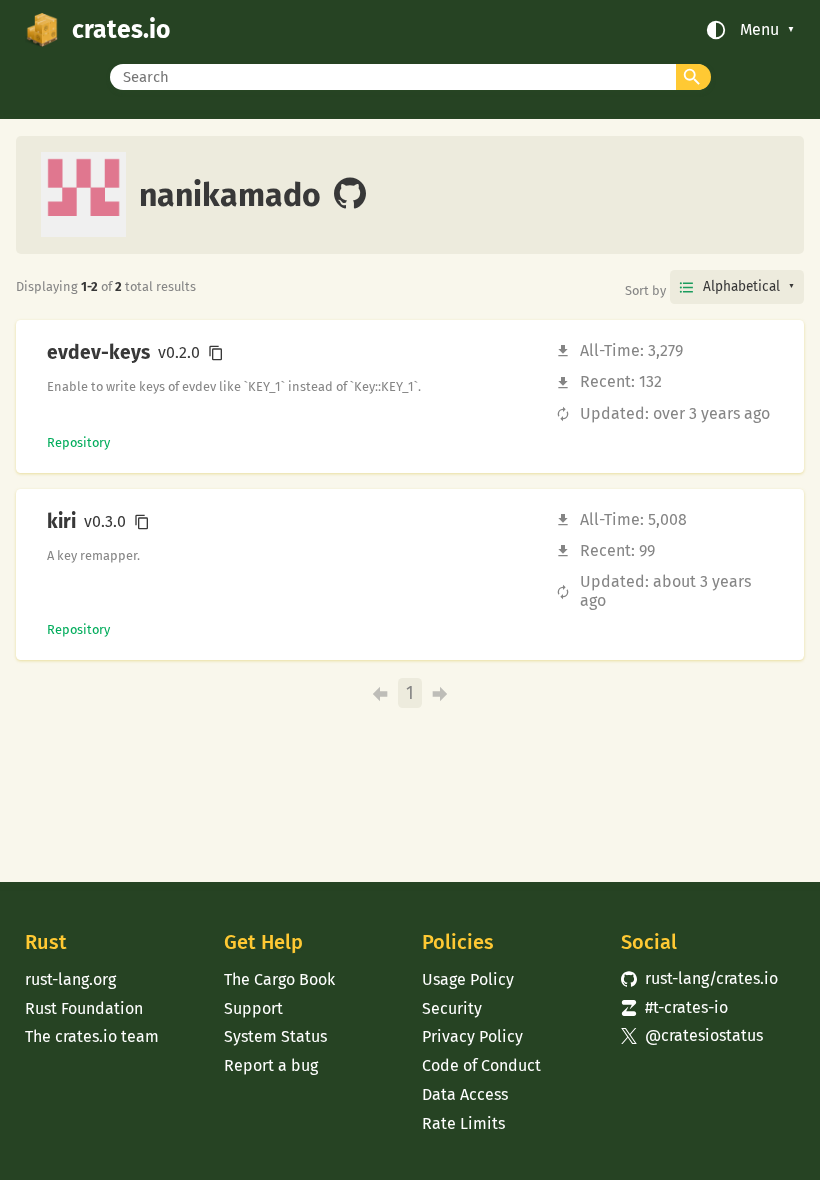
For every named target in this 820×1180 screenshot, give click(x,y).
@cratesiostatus (692, 1035)
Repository (78, 442)
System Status (275, 1036)
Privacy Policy (472, 1036)
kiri (61, 522)
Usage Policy (468, 979)
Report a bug (271, 1065)
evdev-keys (98, 353)
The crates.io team (92, 1036)
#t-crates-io (674, 1007)
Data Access (465, 1094)
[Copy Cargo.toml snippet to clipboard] (216, 353)
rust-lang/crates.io (699, 978)
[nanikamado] (350, 195)
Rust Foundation (84, 1008)
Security (452, 1008)
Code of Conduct (481, 1065)
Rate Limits (463, 1123)
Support (253, 1008)
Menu (759, 30)
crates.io (121, 30)
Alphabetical (741, 286)
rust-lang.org (70, 979)
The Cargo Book (279, 979)
